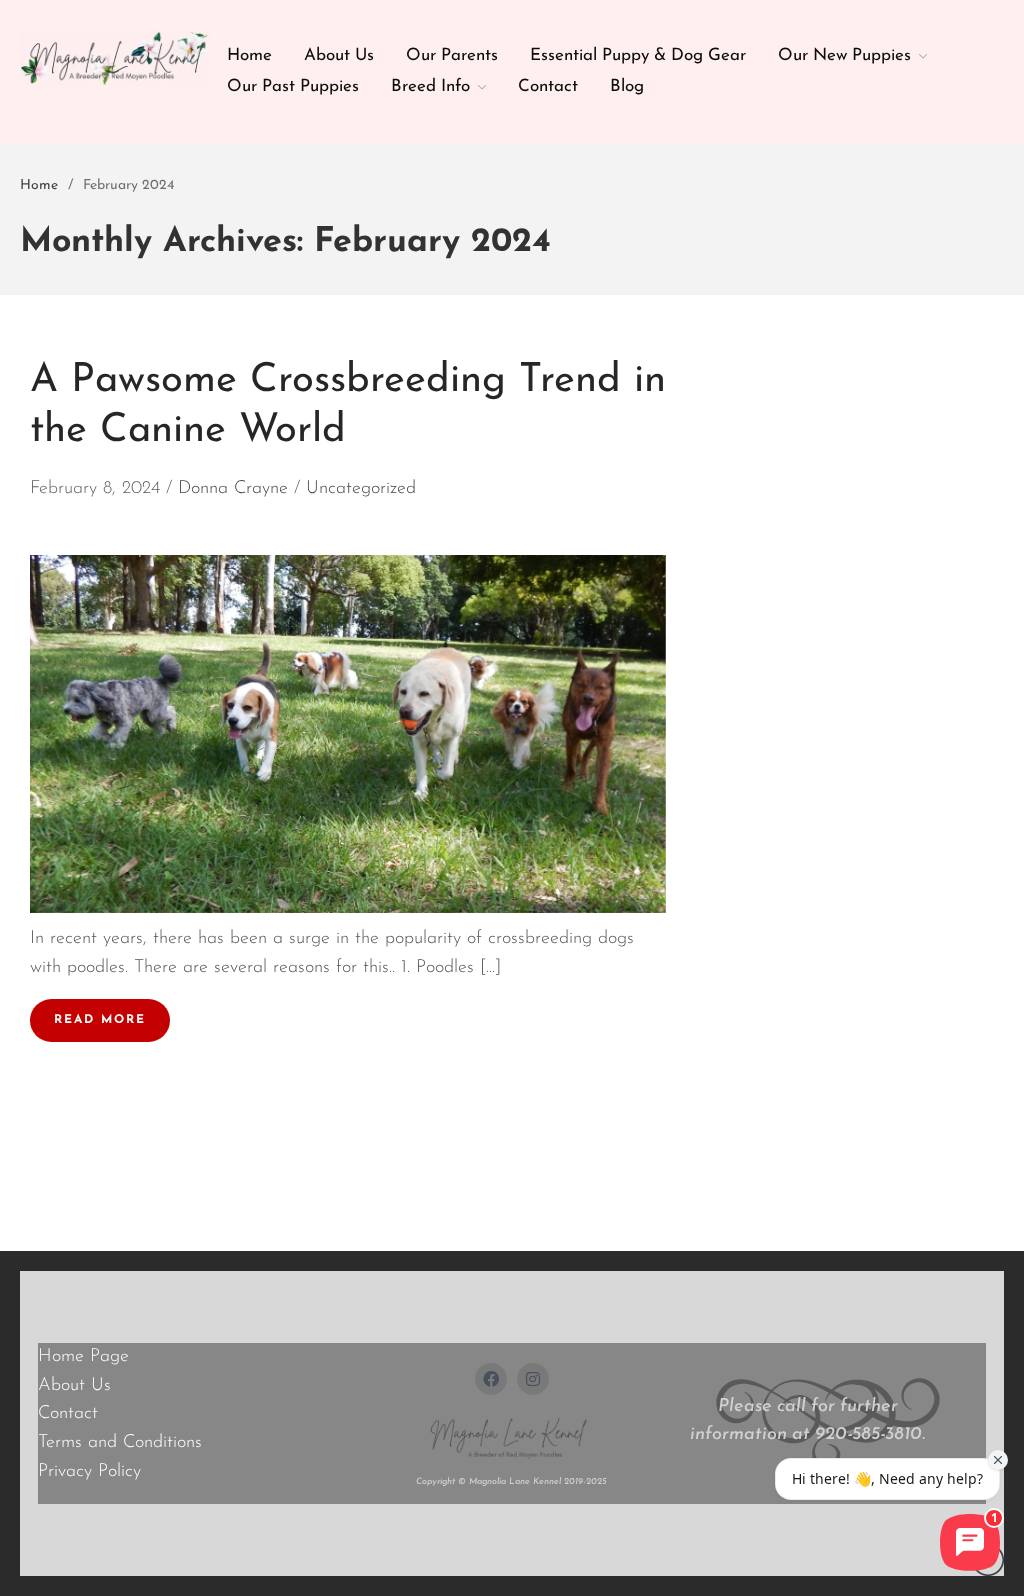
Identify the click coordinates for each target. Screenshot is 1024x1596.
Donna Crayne (233, 489)
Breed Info (430, 86)
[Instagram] (533, 1379)
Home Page (83, 1357)
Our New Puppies (844, 55)
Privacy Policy (89, 1472)
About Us (339, 55)
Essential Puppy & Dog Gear (638, 55)
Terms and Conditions (120, 1443)
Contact (548, 86)
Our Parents (452, 55)
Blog (627, 86)
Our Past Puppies (293, 86)
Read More (100, 1020)
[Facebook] (491, 1379)
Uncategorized (361, 489)
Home (249, 55)
